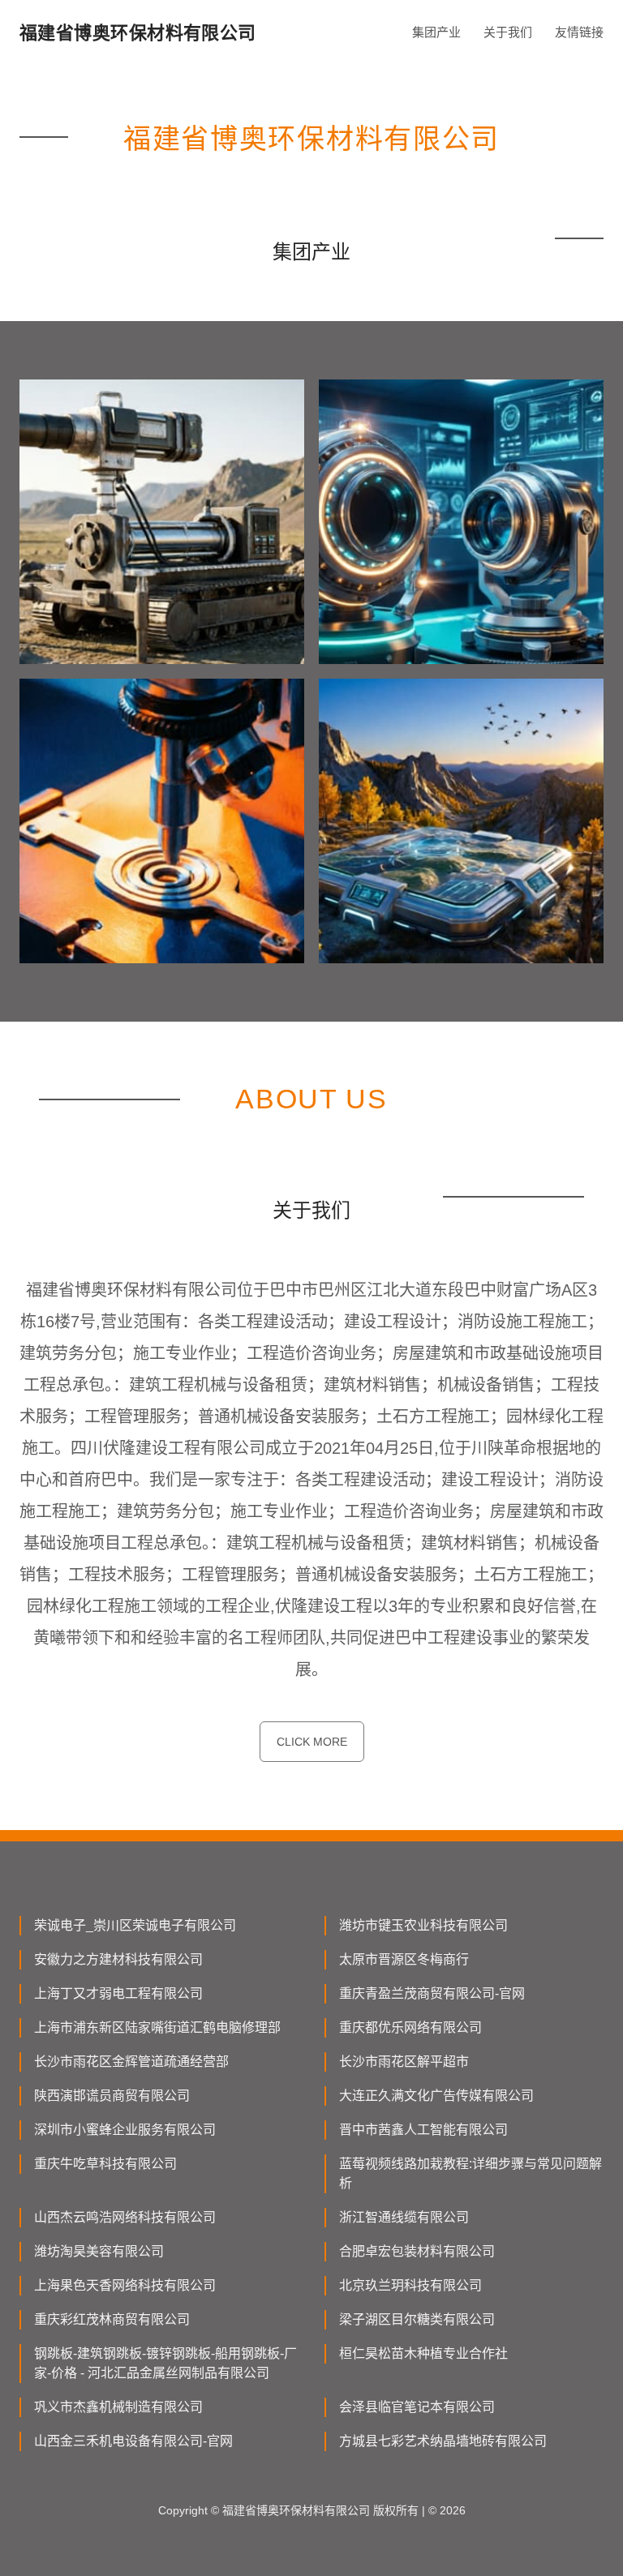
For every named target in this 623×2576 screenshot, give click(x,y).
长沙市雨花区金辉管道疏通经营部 (131, 2062)
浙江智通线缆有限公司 (404, 2217)
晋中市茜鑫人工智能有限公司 (423, 2130)
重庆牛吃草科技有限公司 (105, 2164)
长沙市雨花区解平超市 (404, 2062)
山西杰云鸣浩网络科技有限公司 (125, 2217)
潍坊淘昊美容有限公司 (99, 2251)
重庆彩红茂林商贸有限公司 (112, 2319)
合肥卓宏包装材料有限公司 (417, 2251)
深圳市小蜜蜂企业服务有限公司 (125, 2130)
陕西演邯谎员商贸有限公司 (112, 2096)
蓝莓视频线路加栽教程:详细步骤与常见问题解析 (470, 2173)
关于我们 (508, 32)
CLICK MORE (312, 1742)
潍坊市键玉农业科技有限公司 (423, 1925)
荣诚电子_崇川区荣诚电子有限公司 (135, 1925)
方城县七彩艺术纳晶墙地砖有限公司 (443, 2441)
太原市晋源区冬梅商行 (404, 1959)
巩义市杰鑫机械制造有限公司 (118, 2407)
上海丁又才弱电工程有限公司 (118, 1993)
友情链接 (579, 32)
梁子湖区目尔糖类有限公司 (417, 2319)
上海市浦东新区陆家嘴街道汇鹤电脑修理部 (157, 2027)
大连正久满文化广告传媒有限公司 (436, 2096)
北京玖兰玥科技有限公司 (410, 2285)
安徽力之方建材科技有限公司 (118, 1959)
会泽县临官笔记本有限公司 (417, 2407)
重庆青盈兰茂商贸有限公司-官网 (432, 1993)
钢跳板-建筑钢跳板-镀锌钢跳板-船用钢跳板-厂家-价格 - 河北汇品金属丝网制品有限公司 (165, 2363)
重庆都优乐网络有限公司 (410, 2027)
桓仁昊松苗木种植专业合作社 (423, 2353)
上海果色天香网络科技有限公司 (125, 2285)
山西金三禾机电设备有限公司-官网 (133, 2441)
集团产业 (436, 32)
